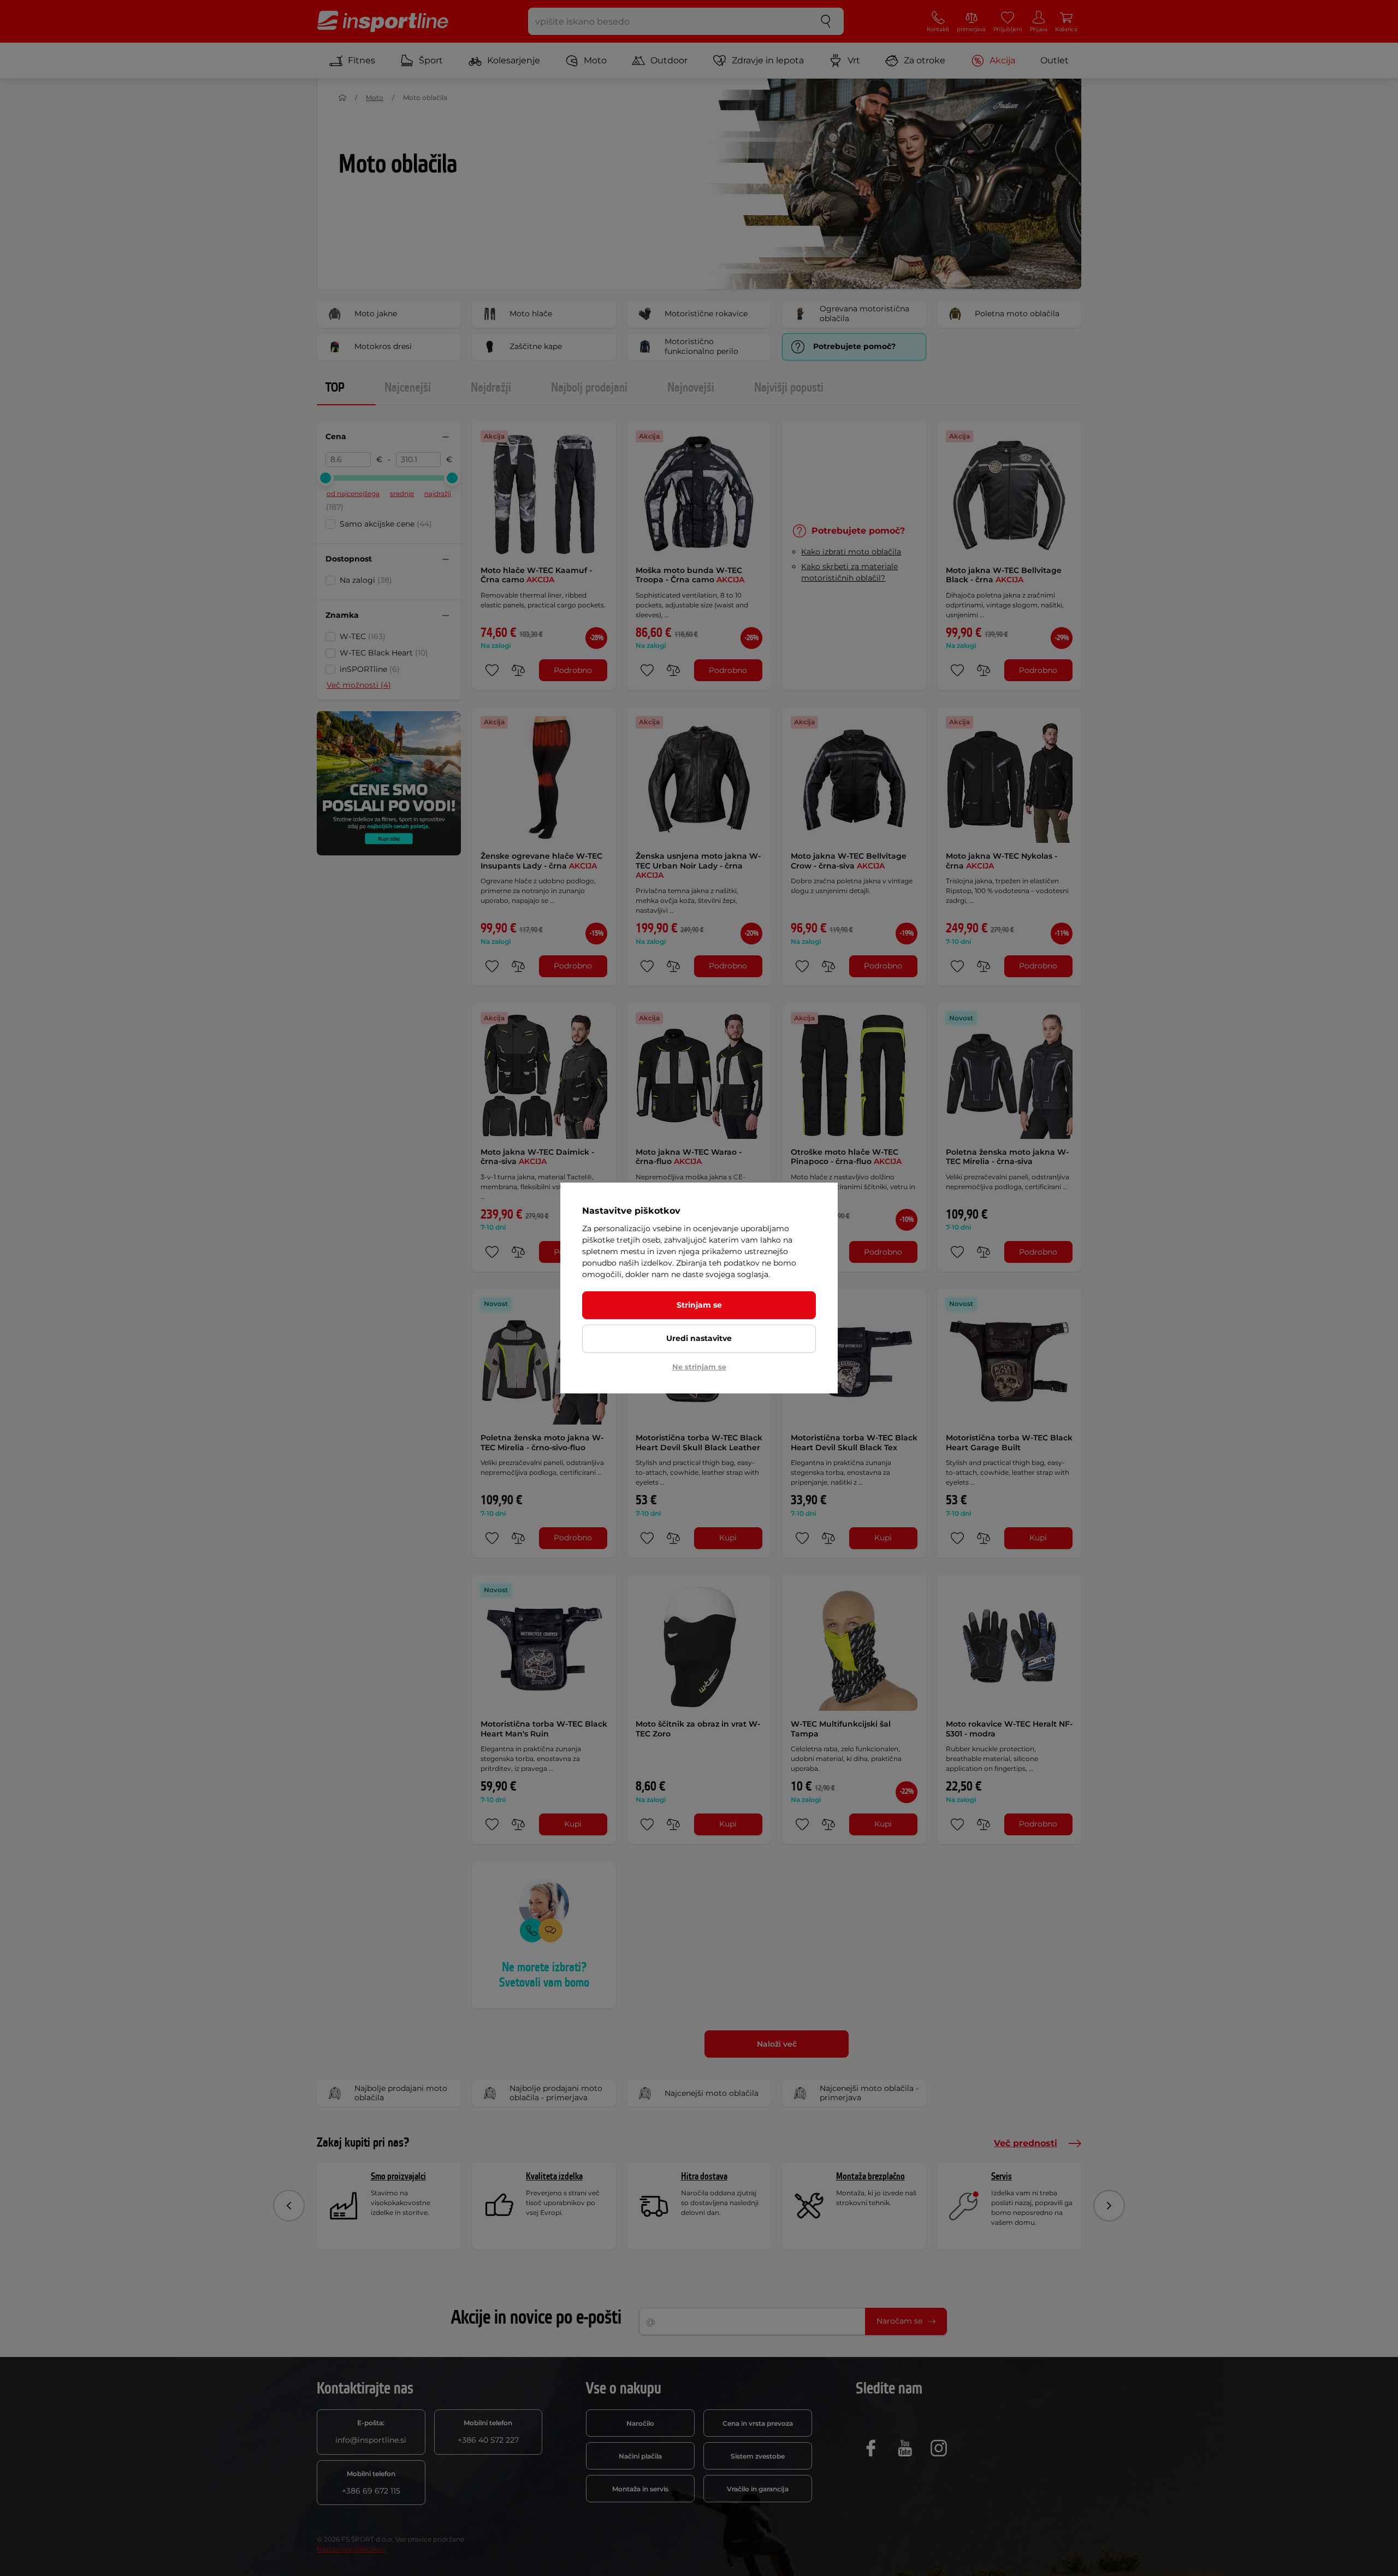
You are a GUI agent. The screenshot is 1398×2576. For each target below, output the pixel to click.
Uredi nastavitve (699, 1338)
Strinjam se (699, 1305)
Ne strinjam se (699, 1367)
